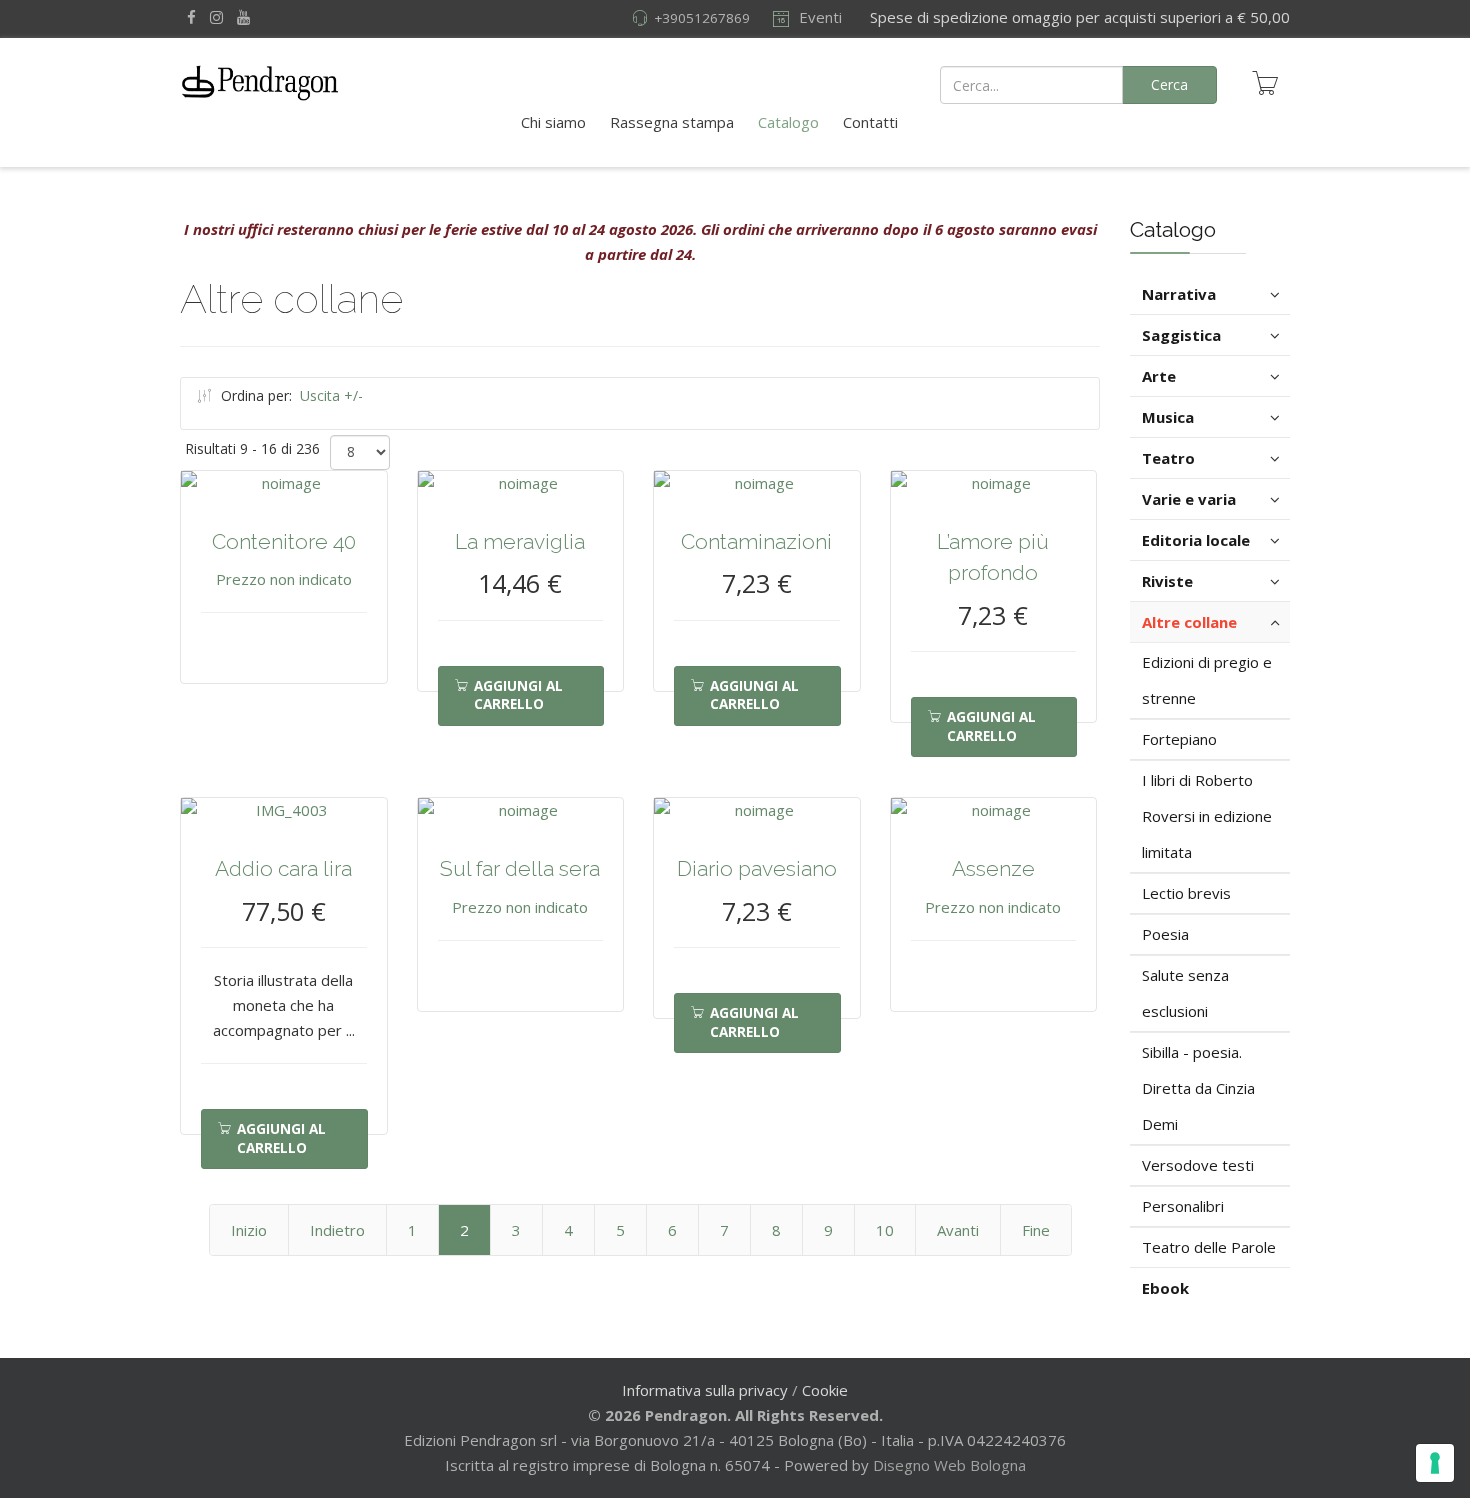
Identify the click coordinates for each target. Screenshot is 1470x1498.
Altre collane (1189, 622)
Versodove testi (1198, 1165)
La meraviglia (520, 541)
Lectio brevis (1186, 893)
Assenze (993, 868)
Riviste (1167, 581)
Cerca (1169, 84)
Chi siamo (553, 122)
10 (885, 1230)
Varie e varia (1189, 499)
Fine (1036, 1230)
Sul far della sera (520, 868)
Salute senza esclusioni (1185, 993)
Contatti (870, 122)
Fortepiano (1179, 739)
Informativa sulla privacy (705, 1390)
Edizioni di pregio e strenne (1207, 680)
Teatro (1168, 458)
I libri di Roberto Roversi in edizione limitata (1207, 816)
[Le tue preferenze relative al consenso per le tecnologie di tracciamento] (1435, 1463)
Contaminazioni (756, 541)
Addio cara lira (283, 868)
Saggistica (1181, 335)
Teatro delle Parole (1209, 1247)
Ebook (1165, 1288)
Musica (1168, 417)
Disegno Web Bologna (949, 1465)
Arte (1159, 376)
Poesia (1165, 934)
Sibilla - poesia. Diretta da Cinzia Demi (1198, 1088)
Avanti (958, 1230)
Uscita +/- (331, 395)
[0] (1265, 83)
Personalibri (1183, 1206)
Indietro (337, 1230)
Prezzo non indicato (284, 579)
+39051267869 (702, 18)
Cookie (825, 1390)
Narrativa (1179, 294)
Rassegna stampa (672, 122)
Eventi (818, 17)
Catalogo (788, 122)
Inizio (249, 1230)
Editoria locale (1196, 540)
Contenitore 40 (284, 541)
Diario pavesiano (757, 868)
